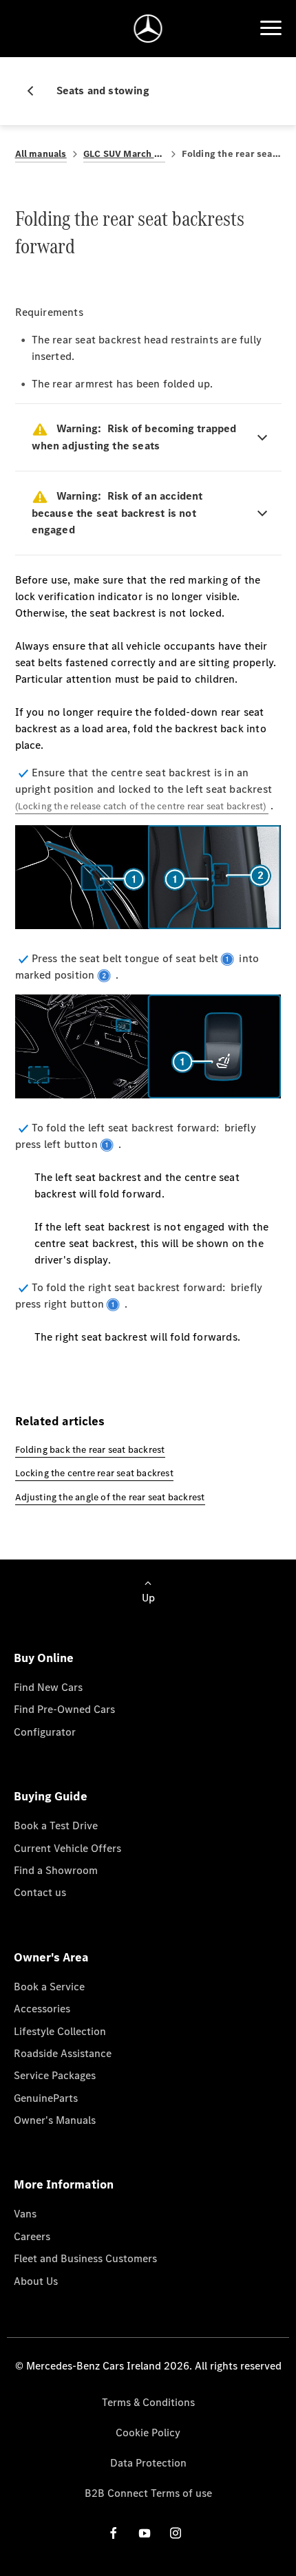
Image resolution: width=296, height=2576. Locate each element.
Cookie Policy (148, 2433)
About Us (36, 2281)
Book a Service (49, 1987)
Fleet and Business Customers (85, 2258)
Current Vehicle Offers (67, 1848)
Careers (32, 2236)
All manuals (41, 154)
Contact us (40, 1892)
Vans (25, 2214)
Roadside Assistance (63, 2053)
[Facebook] (114, 2532)
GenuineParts (46, 2098)
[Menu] (271, 28)
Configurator (45, 1732)
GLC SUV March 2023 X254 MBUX (124, 154)
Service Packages (55, 2075)
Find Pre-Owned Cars (64, 1709)
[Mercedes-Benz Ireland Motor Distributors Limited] (148, 29)
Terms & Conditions (148, 2402)
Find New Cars (48, 1687)
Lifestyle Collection (60, 2031)
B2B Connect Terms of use (148, 2493)
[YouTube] (145, 2532)
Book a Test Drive (56, 1825)
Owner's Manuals (55, 2120)
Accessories (42, 2009)
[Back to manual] (36, 91)
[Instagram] (176, 2532)
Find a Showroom (56, 1870)
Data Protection (148, 2463)
